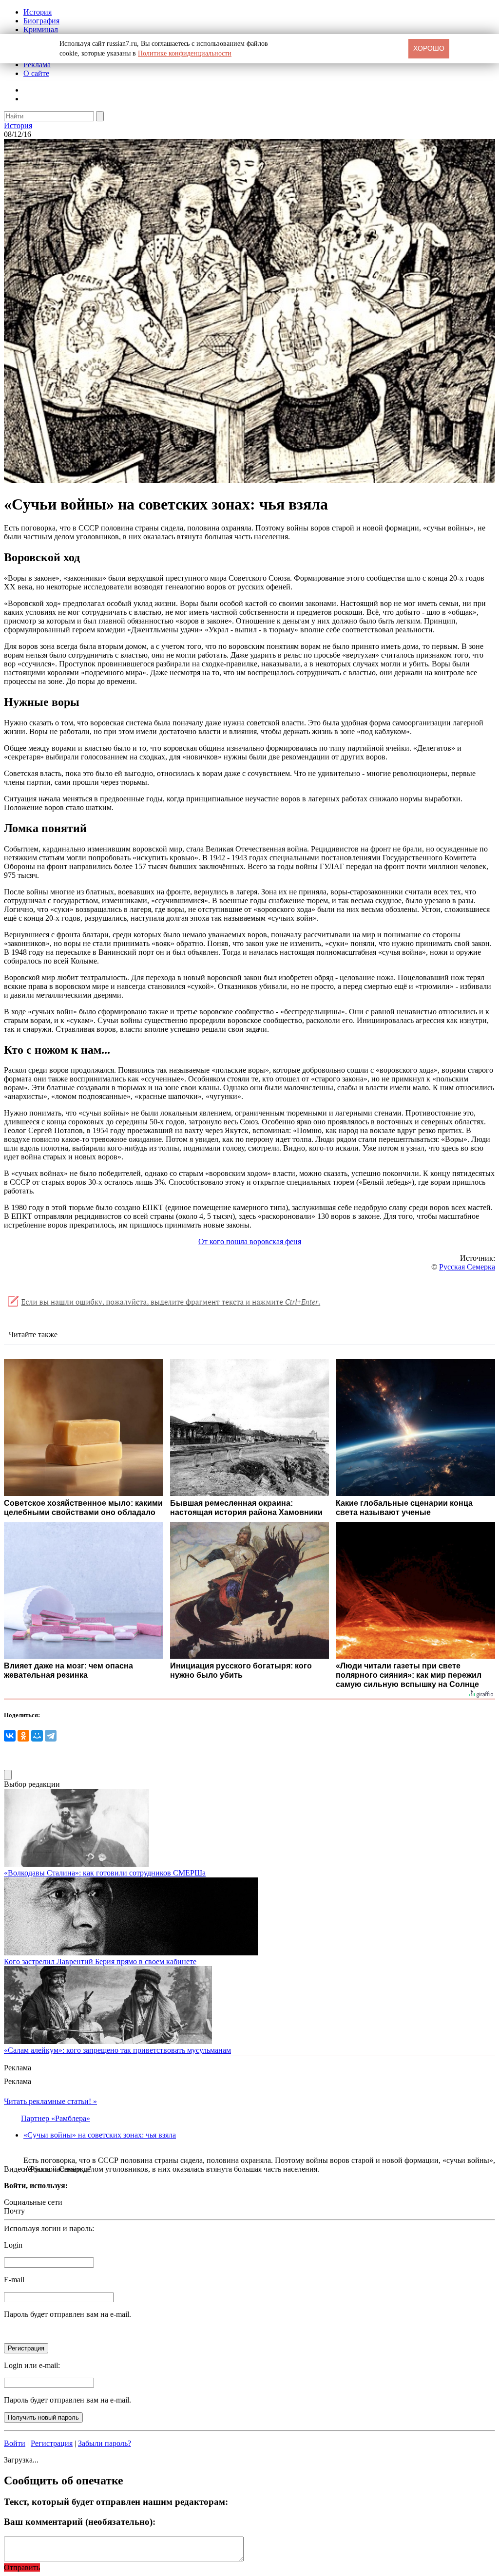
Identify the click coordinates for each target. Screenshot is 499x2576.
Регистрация (52, 2443)
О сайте (36, 73)
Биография (41, 21)
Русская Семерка (467, 1267)
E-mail (14, 2280)
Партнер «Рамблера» (56, 2118)
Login (13, 2245)
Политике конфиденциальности (185, 53)
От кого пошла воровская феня (250, 1241)
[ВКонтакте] (10, 1736)
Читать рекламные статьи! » (50, 2101)
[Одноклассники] (23, 1736)
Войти (15, 2443)
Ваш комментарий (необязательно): (80, 2522)
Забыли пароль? (105, 2443)
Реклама (37, 65)
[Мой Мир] (37, 1736)
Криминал (41, 29)
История (38, 12)
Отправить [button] (22, 2567)
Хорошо (429, 48)
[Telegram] (51, 1736)
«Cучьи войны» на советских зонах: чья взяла (100, 2135)
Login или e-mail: (32, 2365)
